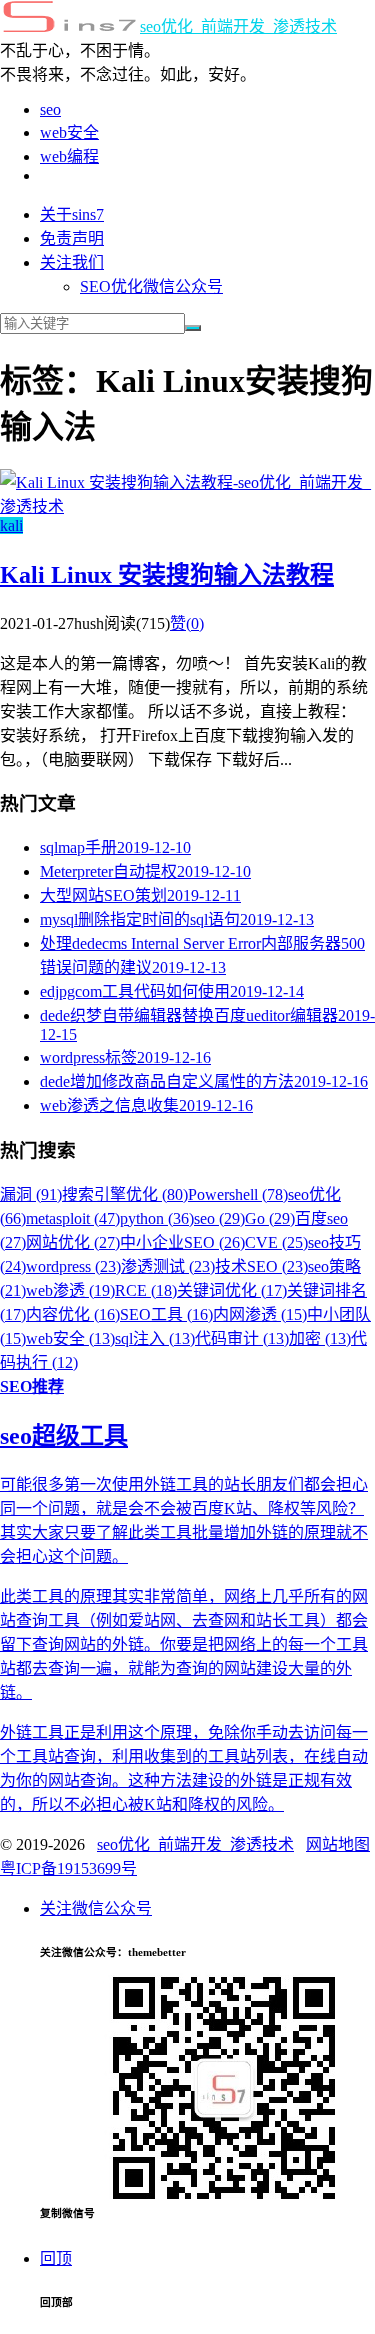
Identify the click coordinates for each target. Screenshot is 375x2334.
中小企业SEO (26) (182, 1242)
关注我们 (72, 262)
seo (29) (219, 1218)
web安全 (69, 132)
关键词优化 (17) (232, 1290)
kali (11, 525)
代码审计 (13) (242, 1338)
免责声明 (72, 238)
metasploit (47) (73, 1218)
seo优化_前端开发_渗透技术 (238, 26)
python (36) (157, 1218)
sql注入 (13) (155, 1338)
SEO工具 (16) (166, 1314)
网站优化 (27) (73, 1242)
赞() (187, 623)
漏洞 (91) (31, 1194)
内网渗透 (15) (260, 1314)
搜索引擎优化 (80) (125, 1194)
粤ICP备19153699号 (68, 1868)
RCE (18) (146, 1290)
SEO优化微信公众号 (151, 286)
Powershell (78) (238, 1194)
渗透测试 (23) (168, 1266)
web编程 (69, 156)
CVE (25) (276, 1242)
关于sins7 (72, 214)
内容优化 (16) (73, 1314)
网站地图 (338, 1844)
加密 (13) (320, 1338)
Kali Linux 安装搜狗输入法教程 (167, 575)
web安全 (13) (70, 1338)
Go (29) (270, 1218)
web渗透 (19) (70, 1290)
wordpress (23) (73, 1266)
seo (50, 109)
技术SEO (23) (261, 1266)
